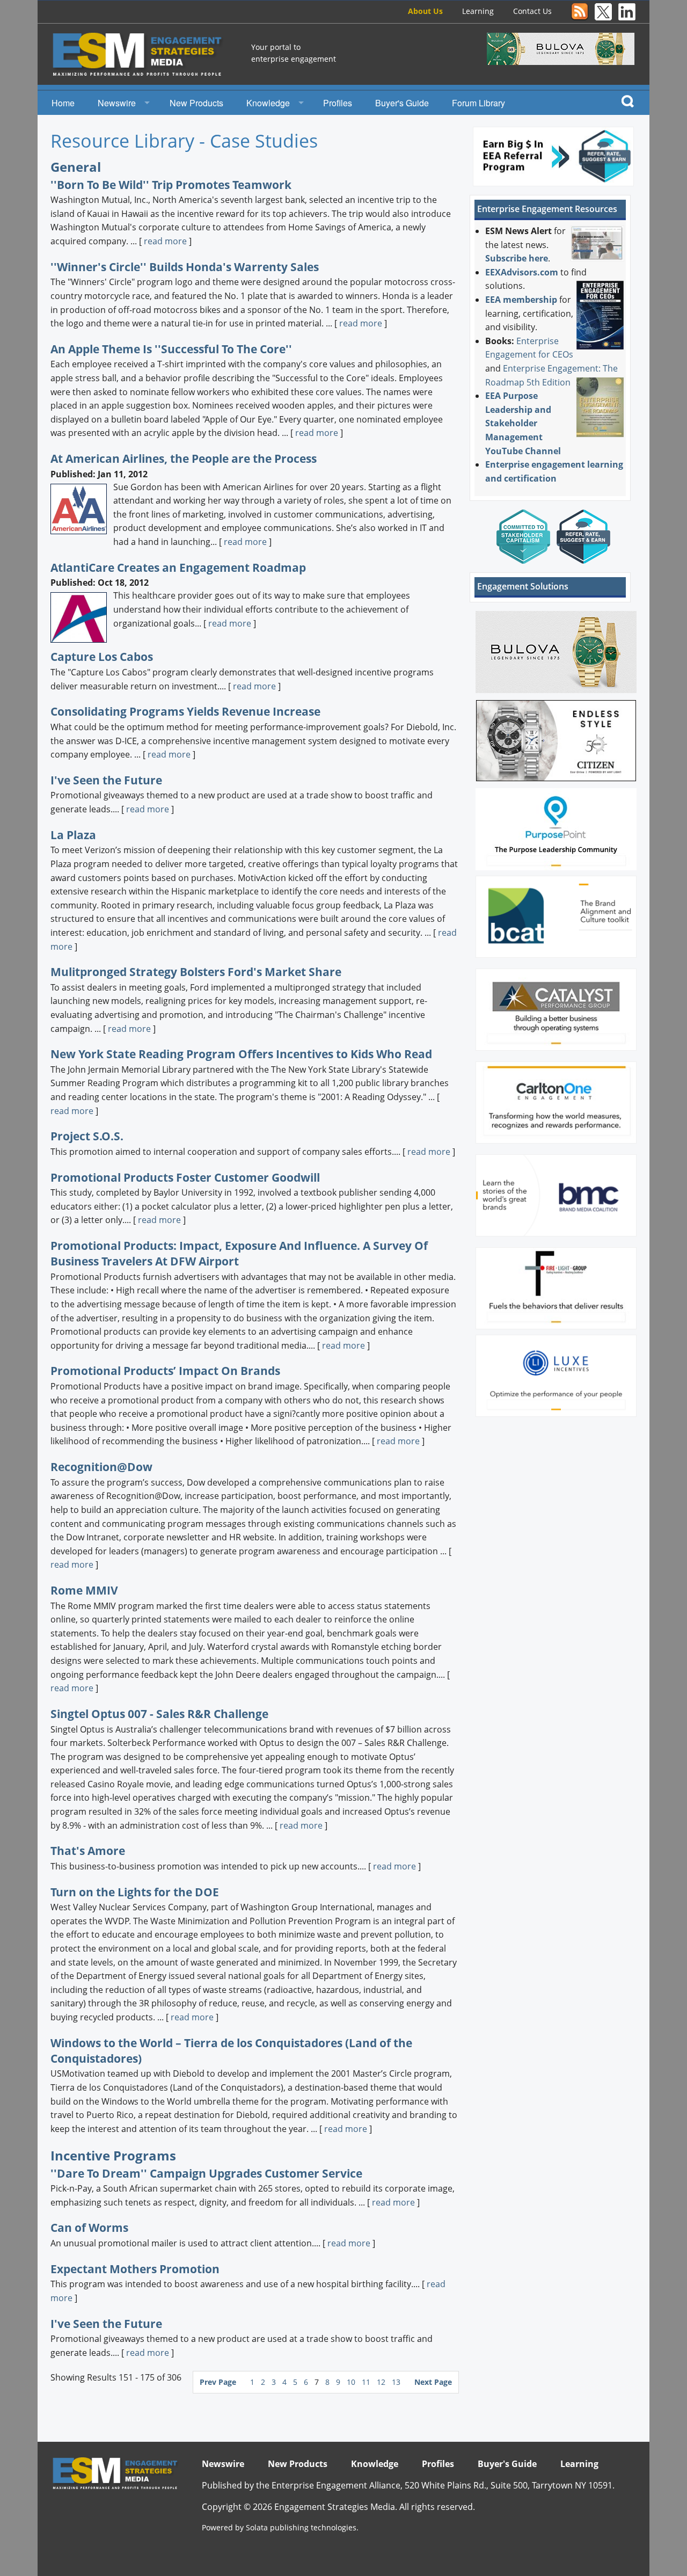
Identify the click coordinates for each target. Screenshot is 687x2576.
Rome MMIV (84, 1590)
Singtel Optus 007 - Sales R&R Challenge (159, 1714)
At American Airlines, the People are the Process (184, 459)
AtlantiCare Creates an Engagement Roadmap (178, 567)
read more (165, 241)
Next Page (433, 2382)
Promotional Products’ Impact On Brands (165, 1371)
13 (396, 2382)
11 (367, 2382)
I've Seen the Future (106, 780)
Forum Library (478, 103)
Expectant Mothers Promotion (135, 2269)
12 (382, 2382)
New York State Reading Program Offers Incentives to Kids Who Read (241, 1054)
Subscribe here (517, 258)
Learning (478, 11)
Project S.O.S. (87, 1136)
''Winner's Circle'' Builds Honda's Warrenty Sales (185, 267)
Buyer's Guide (402, 103)
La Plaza (73, 835)
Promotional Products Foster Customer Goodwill (185, 1177)
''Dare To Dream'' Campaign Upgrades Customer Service (206, 2173)
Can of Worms (89, 2228)
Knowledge (268, 103)
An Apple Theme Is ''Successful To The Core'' (171, 349)
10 (352, 2382)
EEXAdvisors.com (522, 272)
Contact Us (532, 11)
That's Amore (88, 1851)
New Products (196, 103)
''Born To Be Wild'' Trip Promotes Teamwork (171, 185)
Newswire (117, 103)
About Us (425, 11)
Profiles (338, 103)
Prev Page (218, 2382)
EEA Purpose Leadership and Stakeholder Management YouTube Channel (523, 423)
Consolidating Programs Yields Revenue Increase (185, 711)
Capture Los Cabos (102, 657)
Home (63, 103)
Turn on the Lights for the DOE (135, 1892)
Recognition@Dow (101, 1467)
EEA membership (521, 300)
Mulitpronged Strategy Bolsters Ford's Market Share (196, 972)
